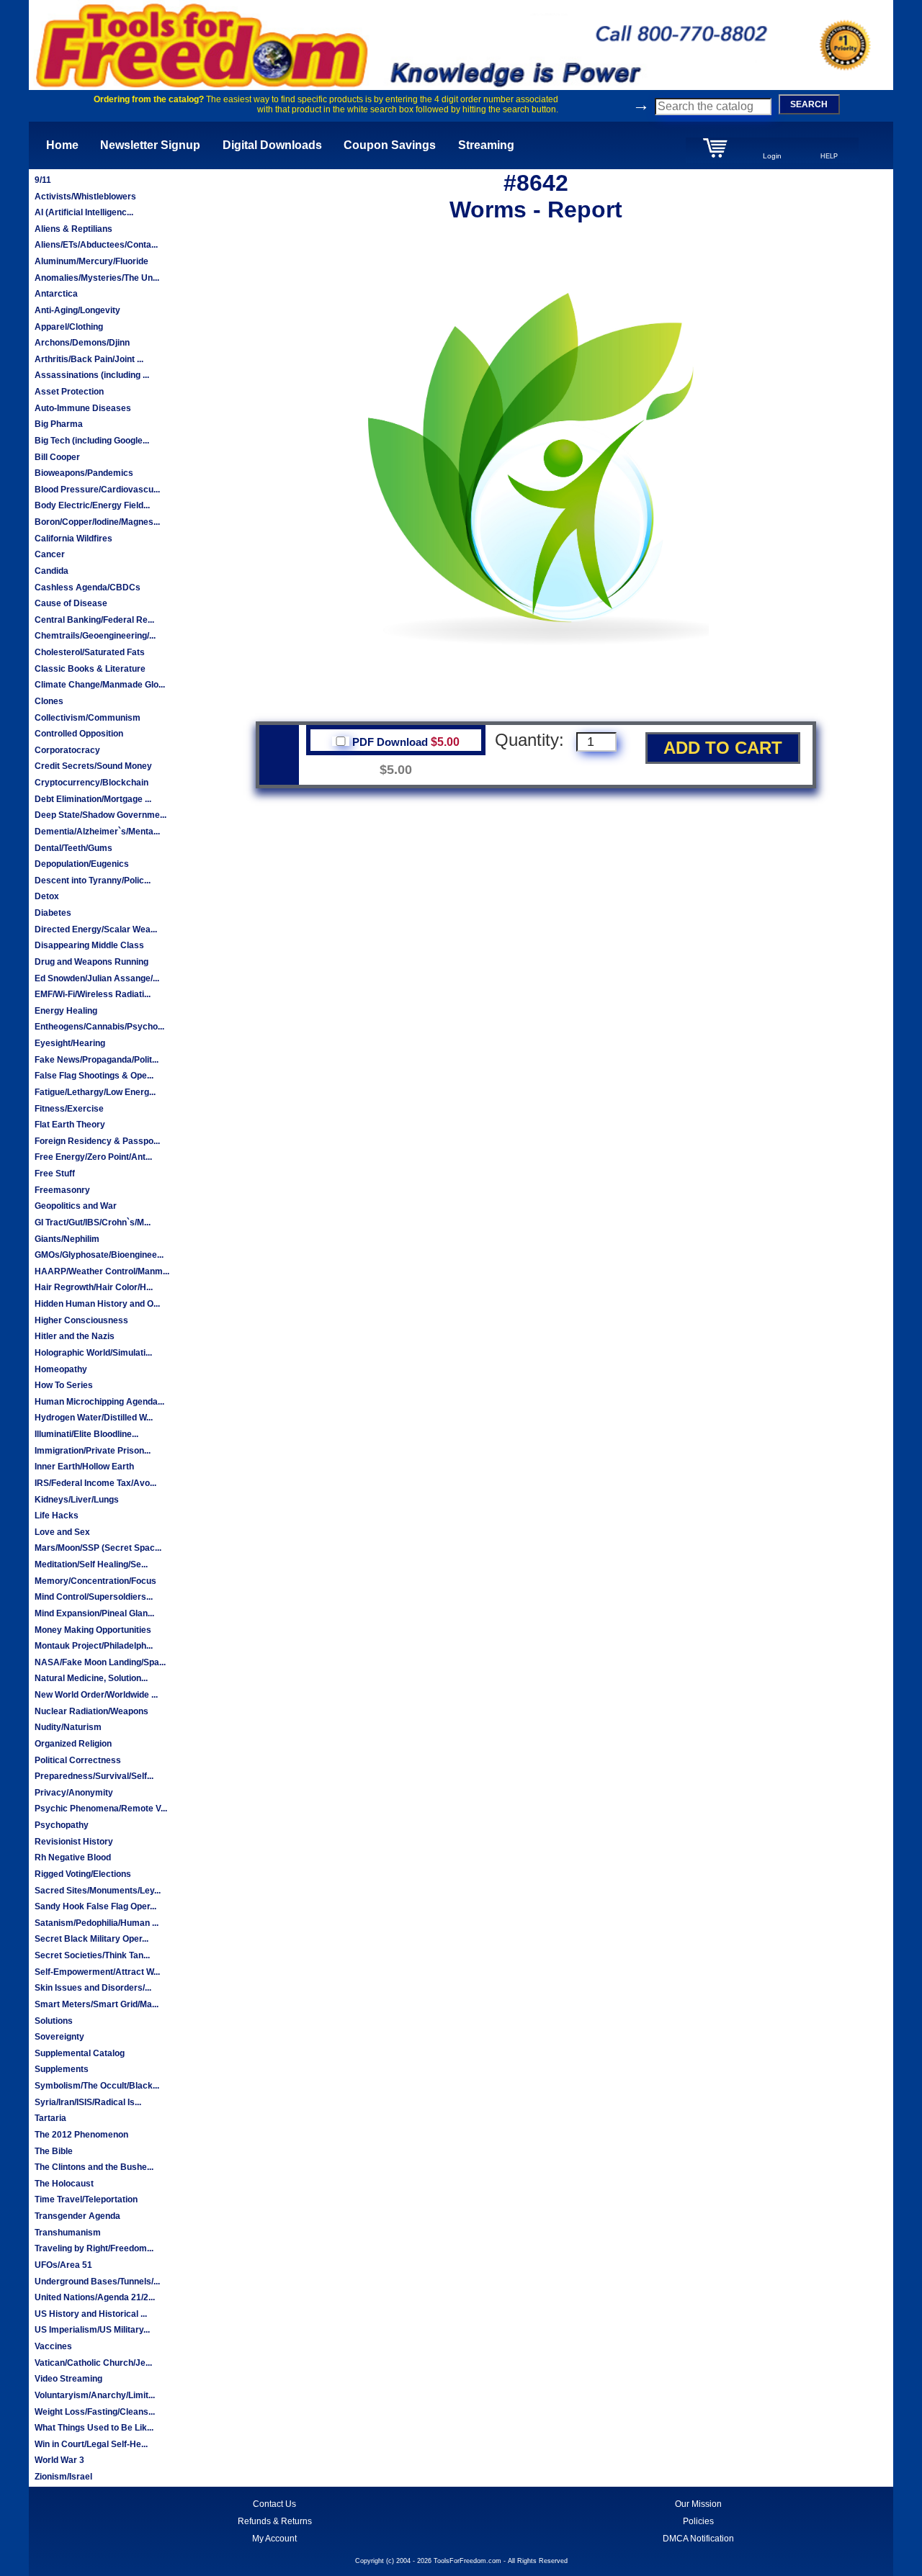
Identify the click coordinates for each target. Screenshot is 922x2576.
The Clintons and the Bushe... (94, 2167)
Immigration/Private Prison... (93, 1451)
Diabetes (53, 913)
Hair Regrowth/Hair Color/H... (94, 1287)
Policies (698, 2521)
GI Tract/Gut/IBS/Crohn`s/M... (93, 1222)
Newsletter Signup (150, 145)
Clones (49, 701)
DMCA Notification (698, 2539)
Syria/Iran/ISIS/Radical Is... (88, 2102)
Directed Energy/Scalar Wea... (96, 929)
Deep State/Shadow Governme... (100, 815)
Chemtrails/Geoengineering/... (95, 636)
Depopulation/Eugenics (82, 864)
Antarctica (56, 294)
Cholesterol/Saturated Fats (90, 652)
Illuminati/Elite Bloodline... (86, 1434)
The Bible (54, 2151)
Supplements (62, 2069)
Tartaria (50, 2118)
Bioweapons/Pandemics (84, 473)
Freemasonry (62, 1190)
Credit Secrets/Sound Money (93, 766)
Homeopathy (61, 1369)
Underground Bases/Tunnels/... (97, 2282)
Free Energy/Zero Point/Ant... (93, 1157)
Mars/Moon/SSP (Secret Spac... (98, 1548)
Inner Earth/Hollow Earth (84, 1467)
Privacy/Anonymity (74, 1793)
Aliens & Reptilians (73, 229)
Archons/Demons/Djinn (82, 343)
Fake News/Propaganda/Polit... (97, 1060)
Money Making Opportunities (93, 1630)
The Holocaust (64, 2184)
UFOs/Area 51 (63, 2265)
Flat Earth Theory (70, 1125)
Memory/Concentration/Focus (95, 1581)
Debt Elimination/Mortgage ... (93, 799)
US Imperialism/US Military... (92, 2330)
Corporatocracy (67, 750)
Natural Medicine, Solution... (91, 1678)
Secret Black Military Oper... (91, 1939)
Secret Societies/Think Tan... (92, 1955)
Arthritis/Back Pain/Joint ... (89, 359)
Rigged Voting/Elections (83, 1874)
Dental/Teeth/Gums (73, 848)
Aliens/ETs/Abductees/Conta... (96, 245)
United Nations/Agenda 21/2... (95, 2297)
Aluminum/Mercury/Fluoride (91, 261)
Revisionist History (74, 1842)
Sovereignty (59, 2037)
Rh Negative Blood (73, 1857)
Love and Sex (62, 1532)
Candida (52, 571)
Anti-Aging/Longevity (77, 310)
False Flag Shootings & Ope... (94, 1076)
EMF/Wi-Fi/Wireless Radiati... (93, 994)
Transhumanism (68, 2233)
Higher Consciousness (81, 1320)
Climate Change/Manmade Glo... (100, 685)
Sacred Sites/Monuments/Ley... (98, 1891)
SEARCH (809, 104)
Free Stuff (55, 1174)
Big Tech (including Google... (92, 441)
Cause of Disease (71, 603)
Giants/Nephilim (67, 1239)
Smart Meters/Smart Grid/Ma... (97, 2004)
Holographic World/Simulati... (93, 1353)
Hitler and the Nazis (75, 1336)
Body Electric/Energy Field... (92, 505)
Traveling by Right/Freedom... (94, 2248)
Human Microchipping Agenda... (99, 1402)
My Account (274, 2539)
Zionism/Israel (63, 2477)
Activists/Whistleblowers (85, 197)
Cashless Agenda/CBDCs (88, 587)
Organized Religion (73, 1744)
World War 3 (59, 2460)
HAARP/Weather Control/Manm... (102, 1271)
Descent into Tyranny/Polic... (93, 881)
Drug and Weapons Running (91, 962)
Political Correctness (78, 1760)
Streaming (486, 145)
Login (772, 156)
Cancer (50, 554)
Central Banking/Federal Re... (94, 620)
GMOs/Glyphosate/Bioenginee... (99, 1255)
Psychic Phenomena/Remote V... (101, 1809)
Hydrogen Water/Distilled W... (94, 1418)
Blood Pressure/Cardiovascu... (97, 490)
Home (62, 145)
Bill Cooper (57, 457)
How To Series (64, 1385)
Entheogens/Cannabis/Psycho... (99, 1027)
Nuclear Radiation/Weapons (91, 1711)
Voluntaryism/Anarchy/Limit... (95, 2395)
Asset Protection (69, 392)
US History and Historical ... (91, 2314)
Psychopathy (62, 1825)
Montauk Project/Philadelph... (94, 1646)
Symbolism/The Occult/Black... (97, 2086)
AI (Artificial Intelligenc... (84, 212)
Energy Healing (66, 1011)
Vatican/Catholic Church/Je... (93, 2363)
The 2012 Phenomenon (81, 2135)
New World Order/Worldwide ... (96, 1695)
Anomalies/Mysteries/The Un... (97, 278)
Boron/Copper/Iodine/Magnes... (97, 522)
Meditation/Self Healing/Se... (91, 1564)
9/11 (43, 180)
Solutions (54, 2021)
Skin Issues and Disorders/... (93, 1988)
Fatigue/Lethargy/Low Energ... (95, 1092)
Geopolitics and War (76, 1206)
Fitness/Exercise (69, 1109)
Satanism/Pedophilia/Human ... (97, 1923)
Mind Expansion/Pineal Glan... (94, 1613)
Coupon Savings (390, 145)
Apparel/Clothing (69, 327)
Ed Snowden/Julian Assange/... (97, 978)
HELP (829, 156)
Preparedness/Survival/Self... (94, 1776)
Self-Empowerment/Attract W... (97, 1972)
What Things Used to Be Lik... (94, 2428)
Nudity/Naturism (68, 1727)
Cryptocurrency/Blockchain (91, 783)
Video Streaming (68, 2379)
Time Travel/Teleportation (86, 2199)
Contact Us (274, 2504)
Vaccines (53, 2346)
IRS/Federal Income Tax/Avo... (95, 1483)
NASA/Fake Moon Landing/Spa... (100, 1662)
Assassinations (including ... (92, 375)
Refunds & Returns (275, 2521)
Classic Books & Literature (90, 669)
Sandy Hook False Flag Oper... (95, 1906)
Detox (47, 896)
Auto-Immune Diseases (83, 408)
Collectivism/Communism (88, 718)
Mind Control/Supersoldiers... (94, 1597)
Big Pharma (59, 424)
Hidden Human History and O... (97, 1304)
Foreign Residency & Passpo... (97, 1141)
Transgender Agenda (77, 2216)
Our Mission (698, 2504)
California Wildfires (73, 539)
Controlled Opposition (79, 734)
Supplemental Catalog (80, 2053)
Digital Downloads (272, 145)
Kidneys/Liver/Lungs (77, 1500)
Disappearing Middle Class (89, 945)
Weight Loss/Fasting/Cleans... (95, 2412)
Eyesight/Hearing (70, 1043)
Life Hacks (57, 1516)
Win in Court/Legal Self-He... (91, 2444)
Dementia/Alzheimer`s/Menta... (97, 832)
